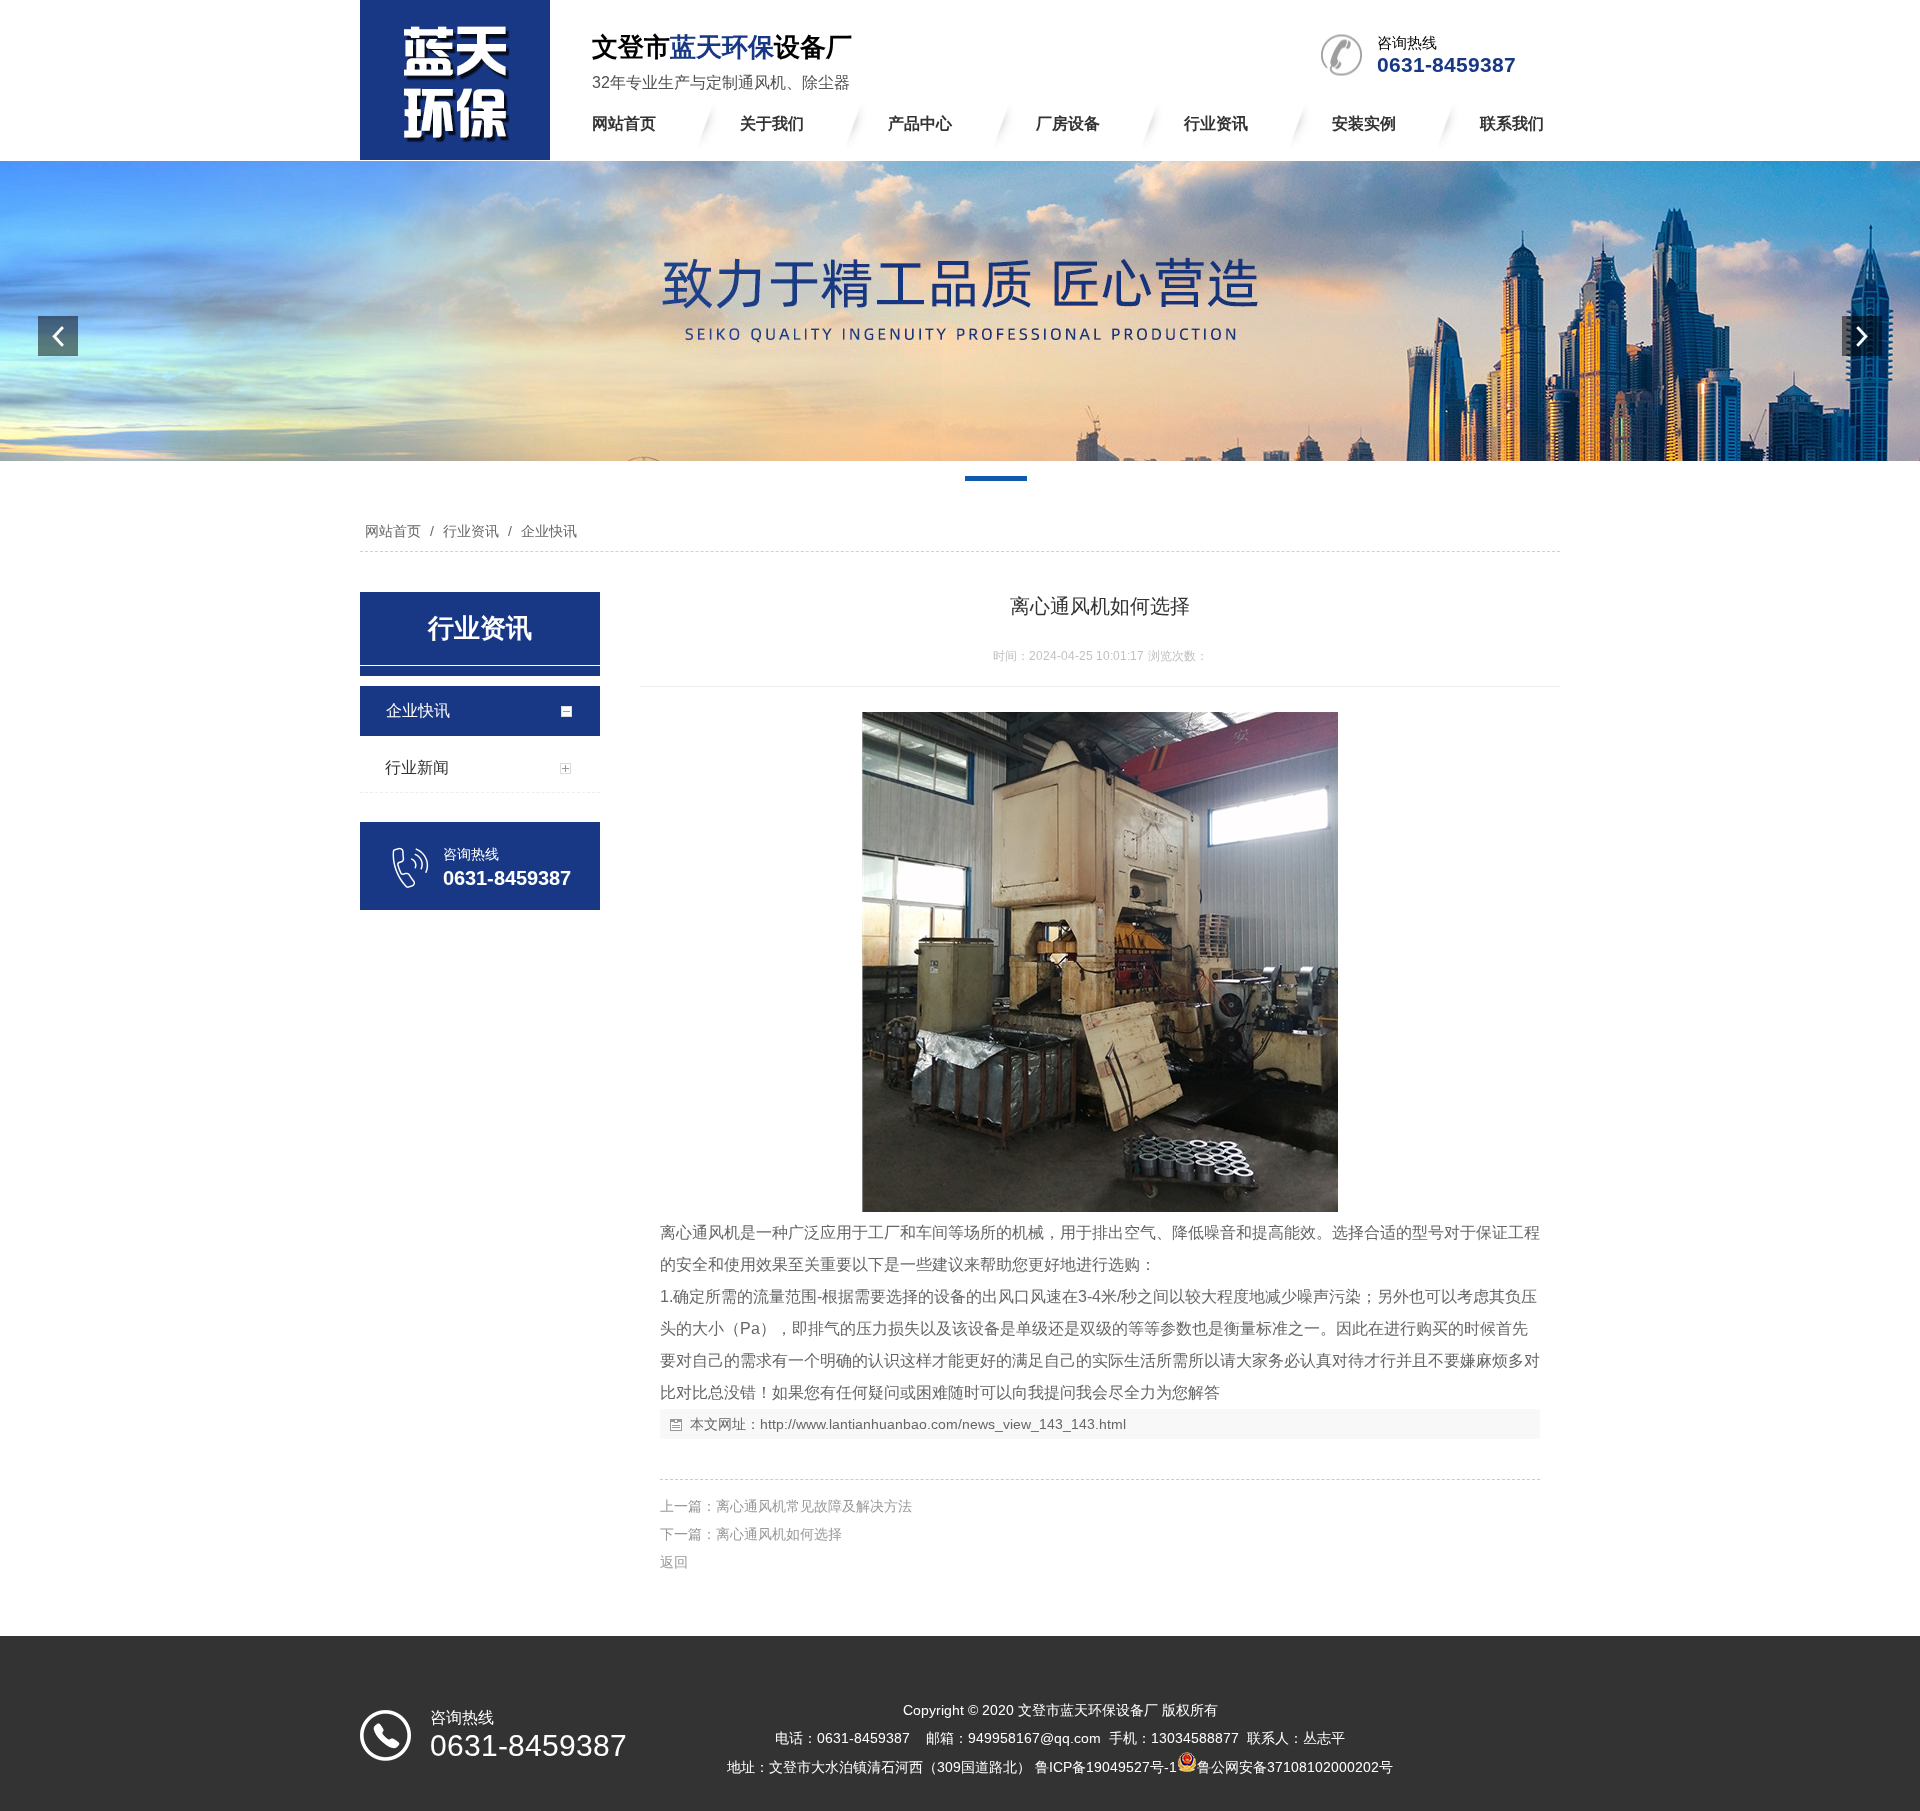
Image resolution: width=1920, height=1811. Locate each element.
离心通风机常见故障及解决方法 (814, 1506)
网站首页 (393, 531)
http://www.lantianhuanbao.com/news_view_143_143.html (943, 1424)
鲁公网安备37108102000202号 (1295, 1767)
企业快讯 (547, 531)
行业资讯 (471, 531)
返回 (674, 1562)
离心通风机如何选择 (779, 1534)
